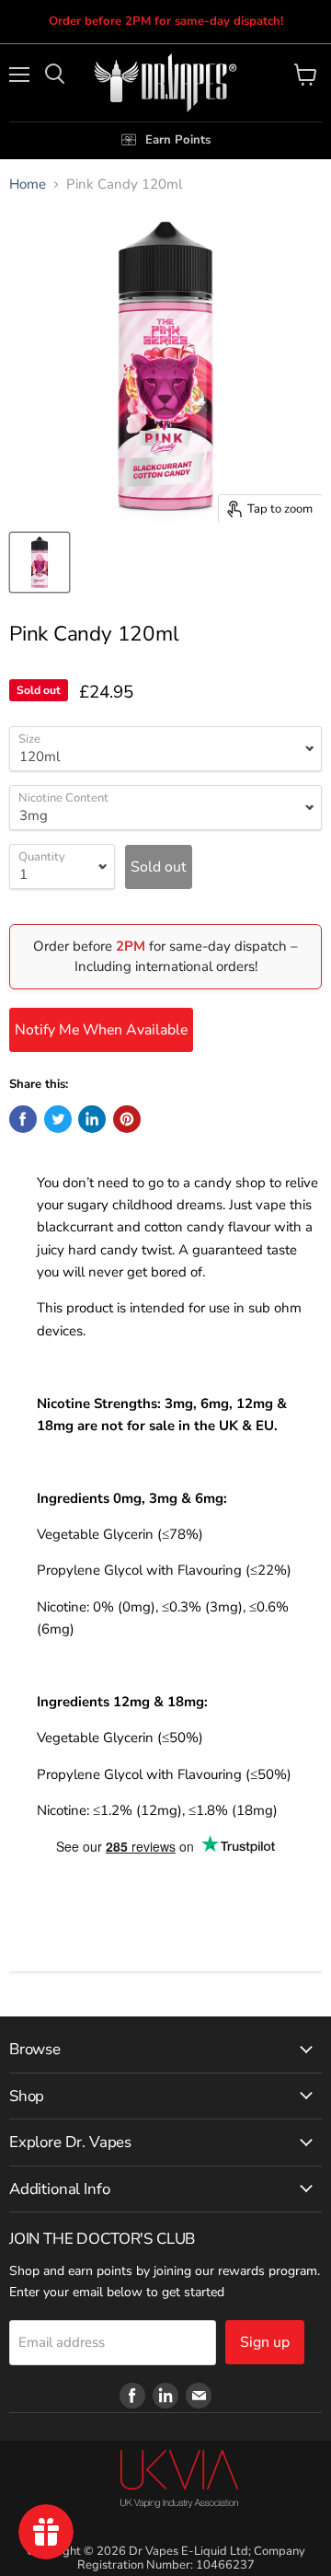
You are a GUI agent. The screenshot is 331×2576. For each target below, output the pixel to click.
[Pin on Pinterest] (127, 1119)
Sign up (265, 2342)
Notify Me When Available (101, 1030)
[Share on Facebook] (23, 1119)
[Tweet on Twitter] (58, 1119)
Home (28, 185)
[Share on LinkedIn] (92, 1119)
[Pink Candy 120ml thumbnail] (40, 562)
